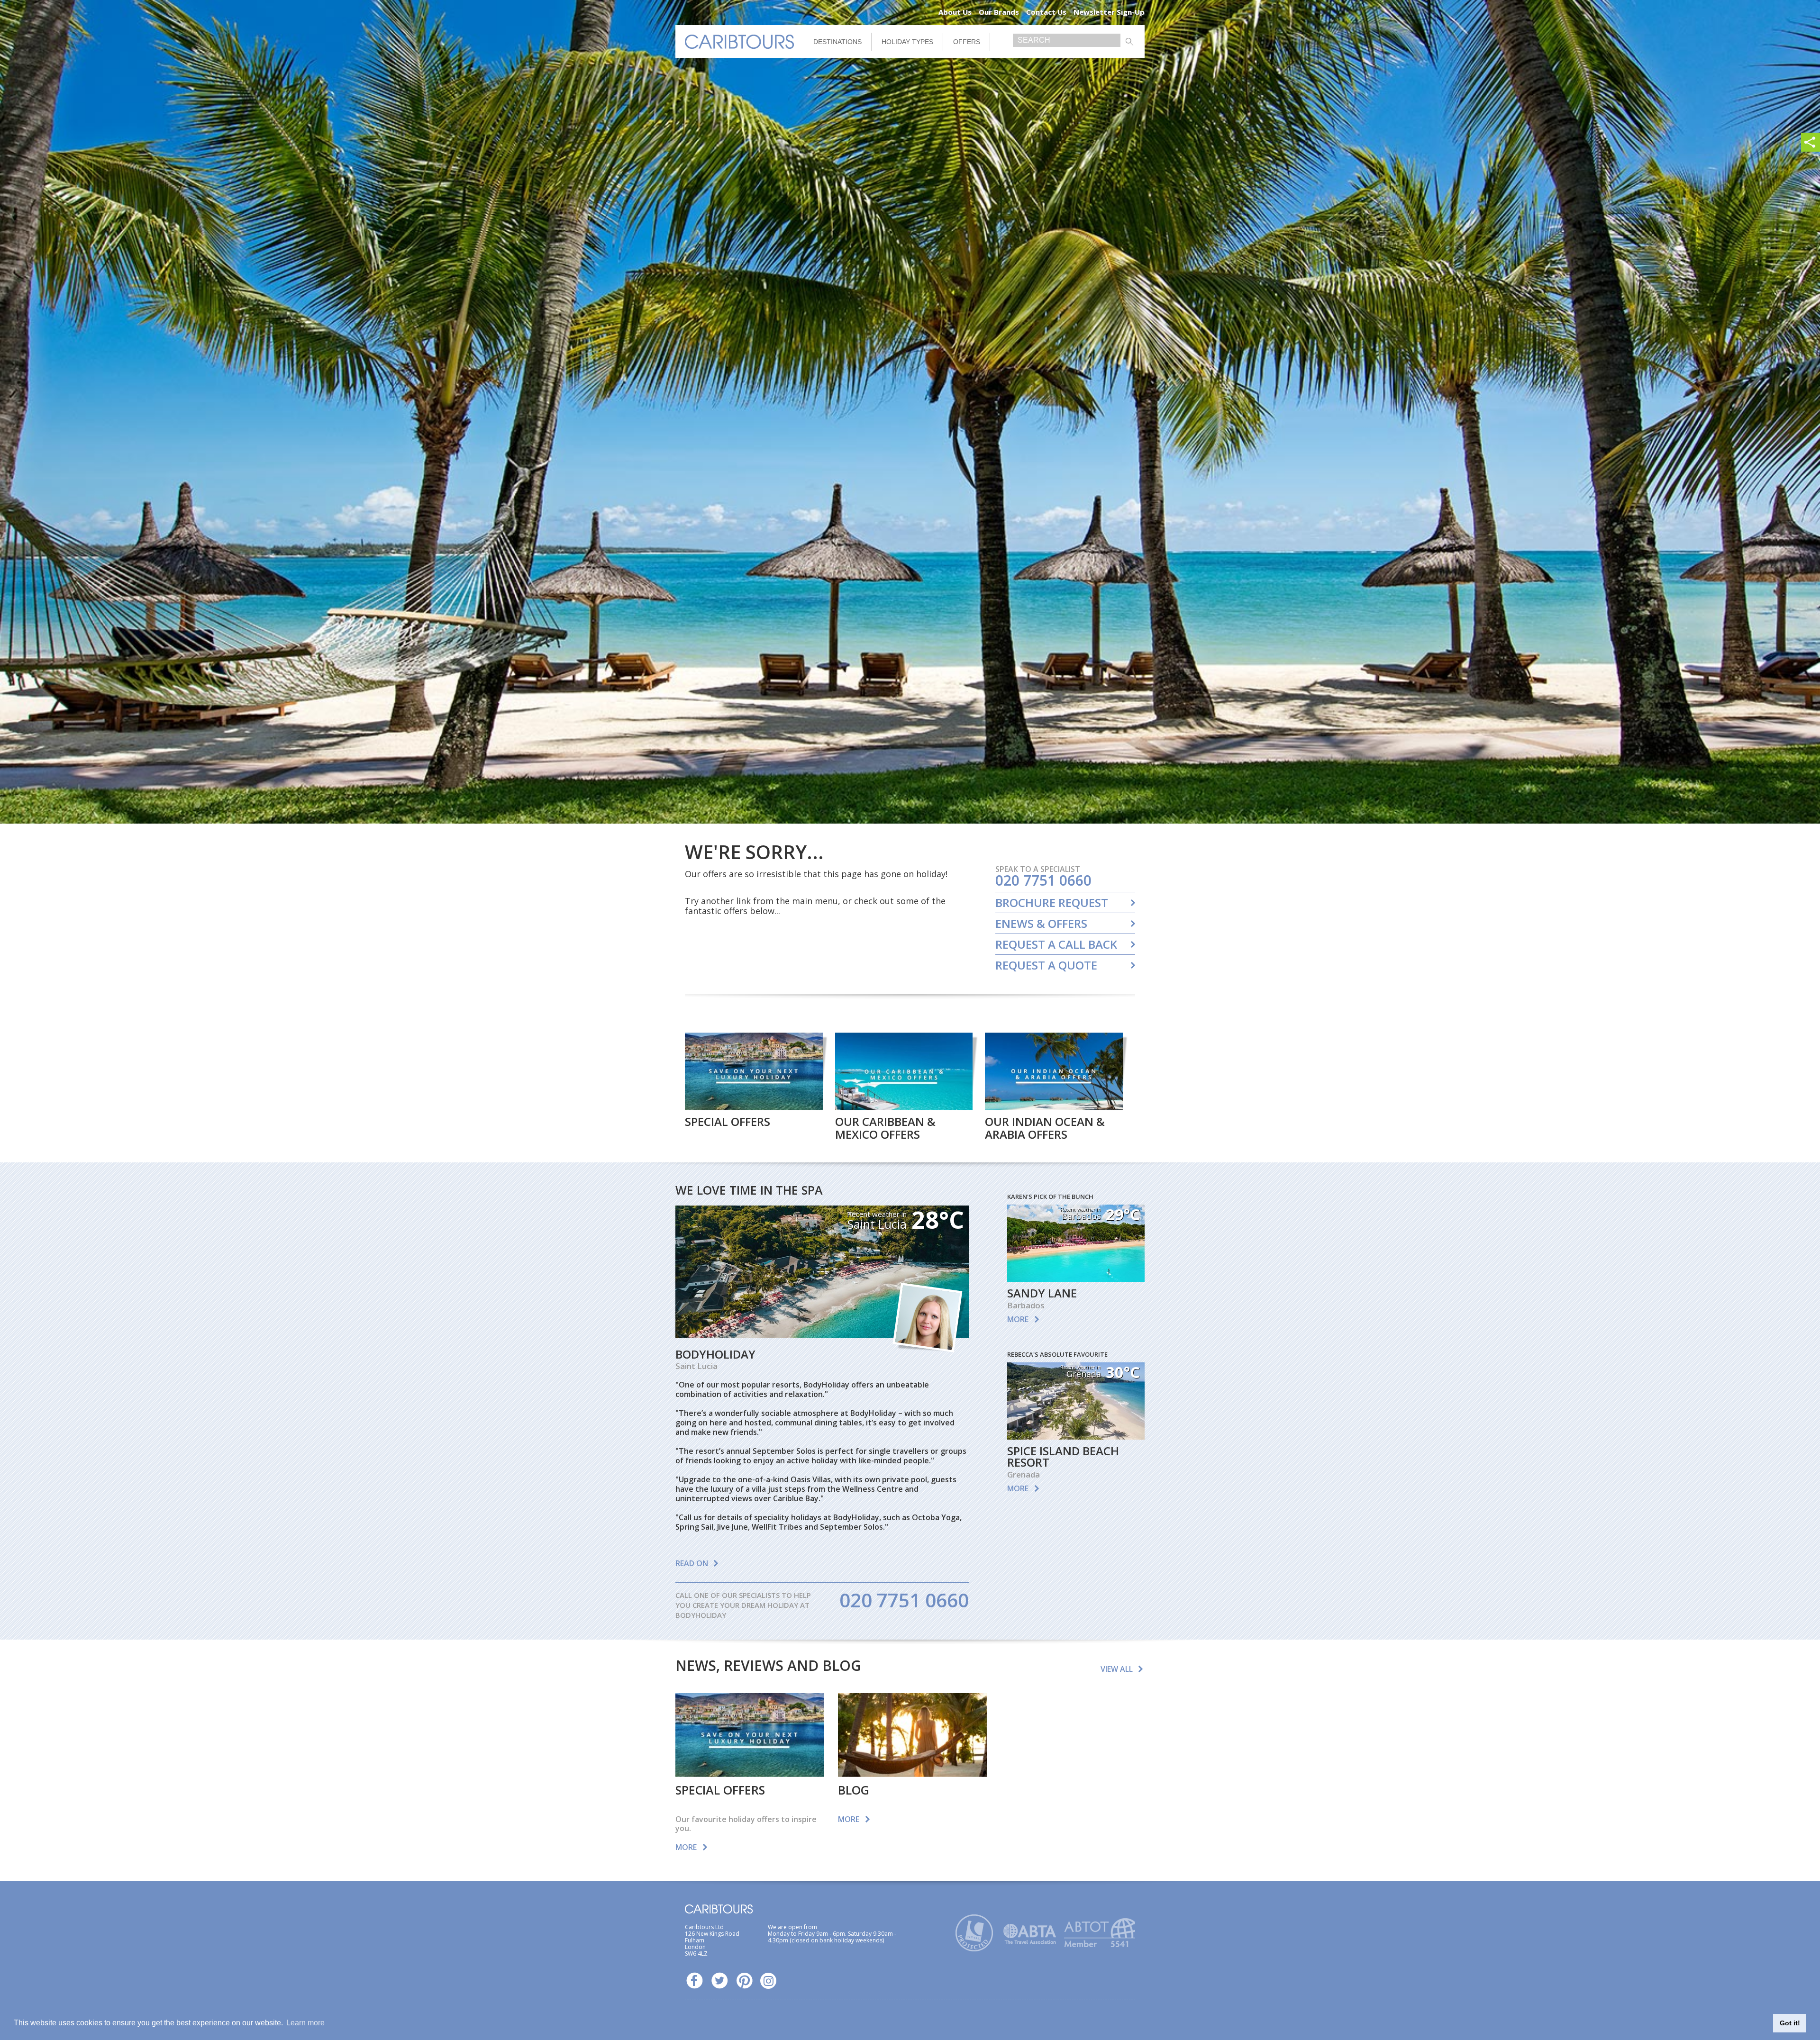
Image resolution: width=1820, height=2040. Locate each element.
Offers (967, 42)
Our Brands (999, 12)
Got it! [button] (1790, 2023)
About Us (955, 12)
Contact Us (1046, 12)
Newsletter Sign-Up (1109, 12)
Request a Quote (1046, 965)
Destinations (837, 42)
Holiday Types (907, 42)
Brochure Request (1052, 903)
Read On (692, 1563)
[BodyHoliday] (822, 1335)
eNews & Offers (1041, 924)
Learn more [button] (305, 2023)
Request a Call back (1056, 944)
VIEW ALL (1117, 1669)
